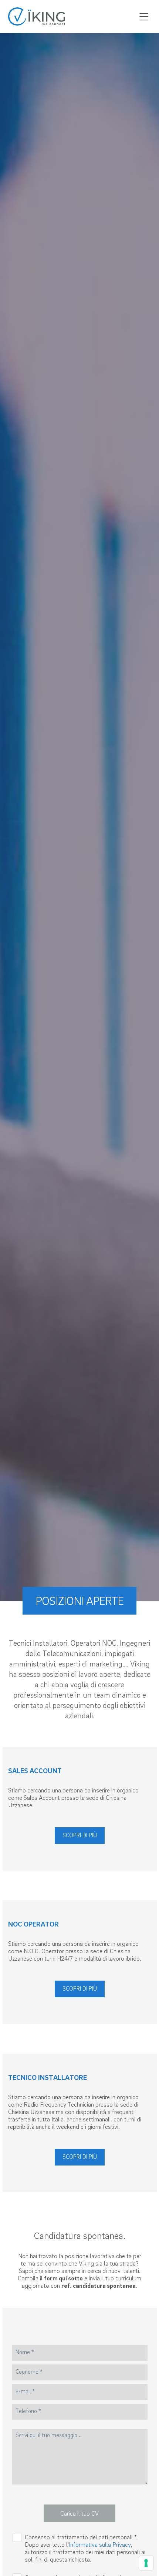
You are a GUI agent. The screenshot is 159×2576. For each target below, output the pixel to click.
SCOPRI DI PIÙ (80, 1835)
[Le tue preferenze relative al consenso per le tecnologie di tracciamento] (146, 2563)
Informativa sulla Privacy (100, 2545)
